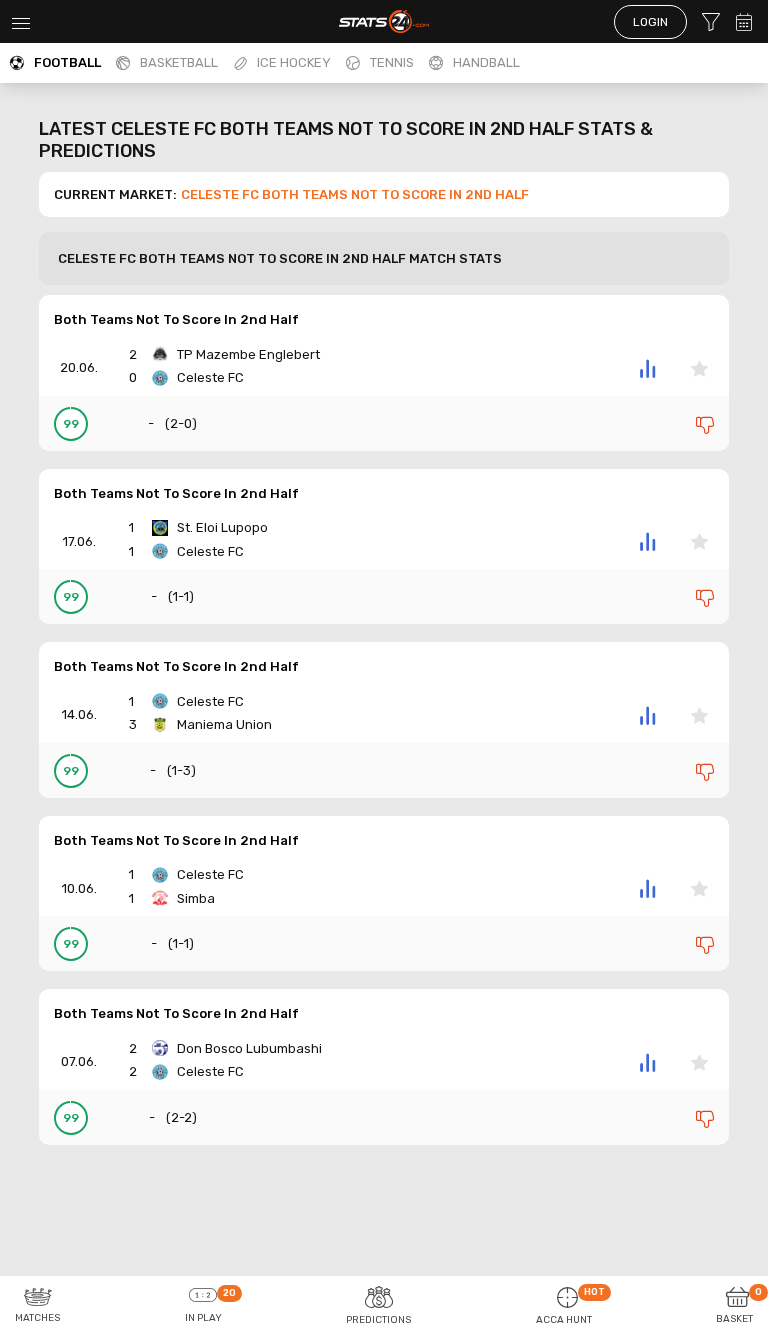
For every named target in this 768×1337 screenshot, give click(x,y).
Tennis (392, 62)
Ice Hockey (294, 62)
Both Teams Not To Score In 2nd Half (176, 319)
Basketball (179, 62)
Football (67, 62)
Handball (486, 62)
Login (650, 22)
